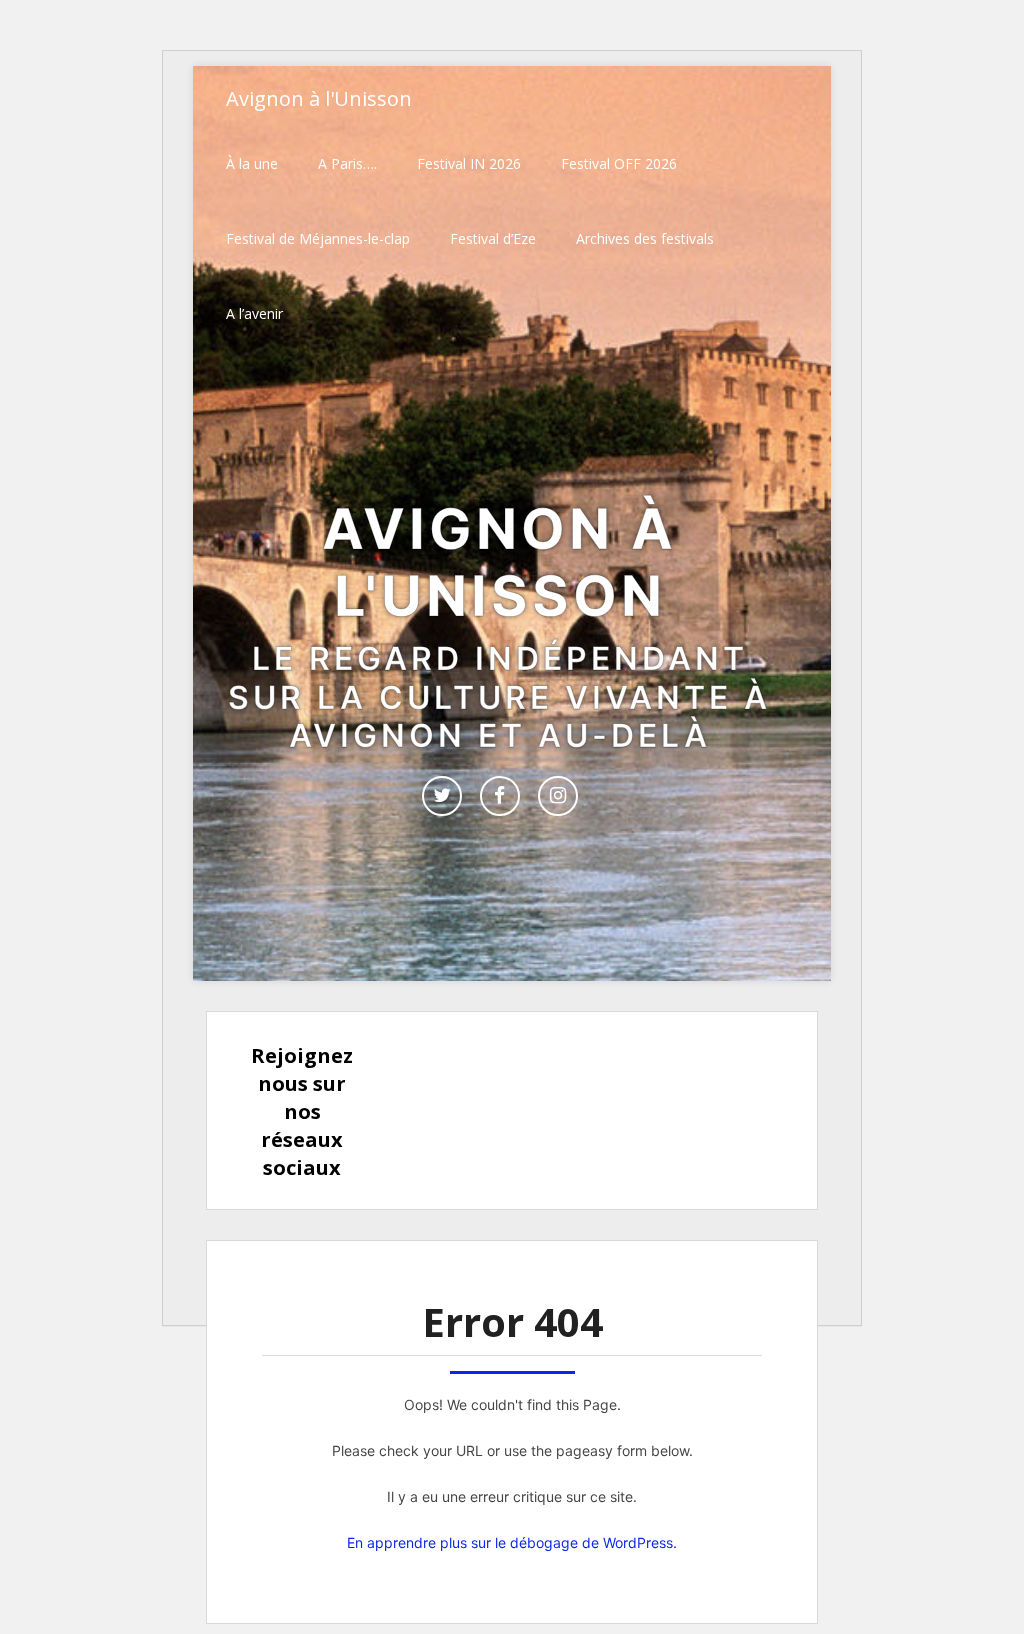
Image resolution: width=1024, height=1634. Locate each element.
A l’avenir (254, 313)
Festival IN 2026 (469, 163)
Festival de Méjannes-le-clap (318, 238)
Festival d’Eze (493, 238)
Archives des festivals (645, 238)
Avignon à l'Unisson (319, 98)
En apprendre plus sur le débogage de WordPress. (512, 1542)
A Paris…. (347, 163)
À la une (252, 163)
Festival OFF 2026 (619, 163)
